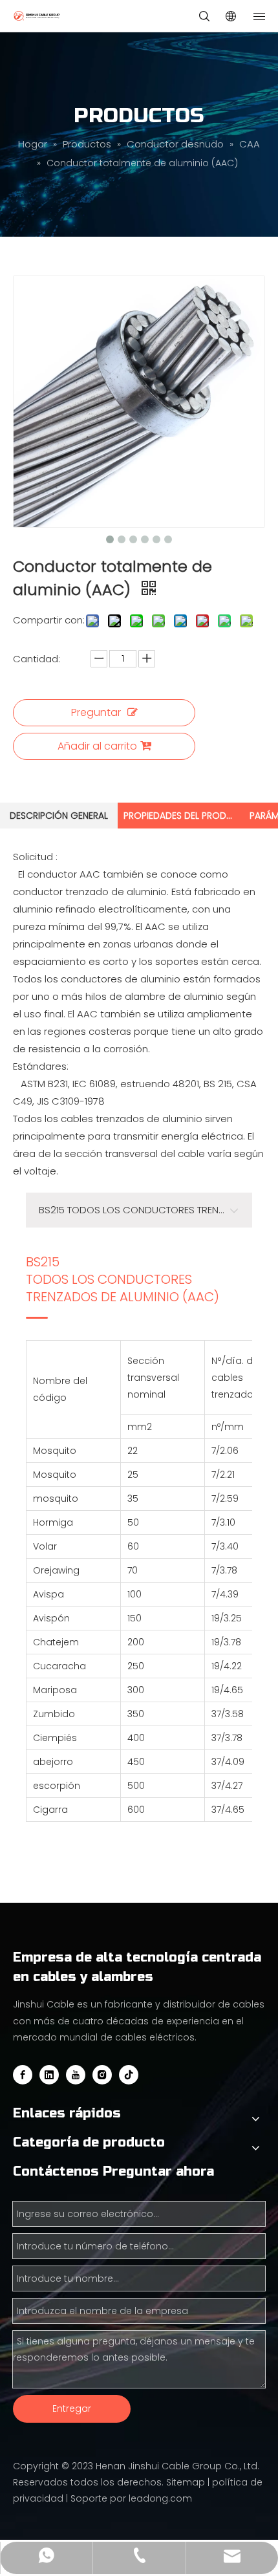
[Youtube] (76, 2075)
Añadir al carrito (97, 746)
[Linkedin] (49, 2075)
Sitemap (186, 2482)
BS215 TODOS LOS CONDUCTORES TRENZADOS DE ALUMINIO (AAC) (123, 1280)
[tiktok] (129, 2075)
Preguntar (96, 712)
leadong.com (160, 2498)
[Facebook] (23, 2075)
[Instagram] (102, 2075)
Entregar (72, 2408)
